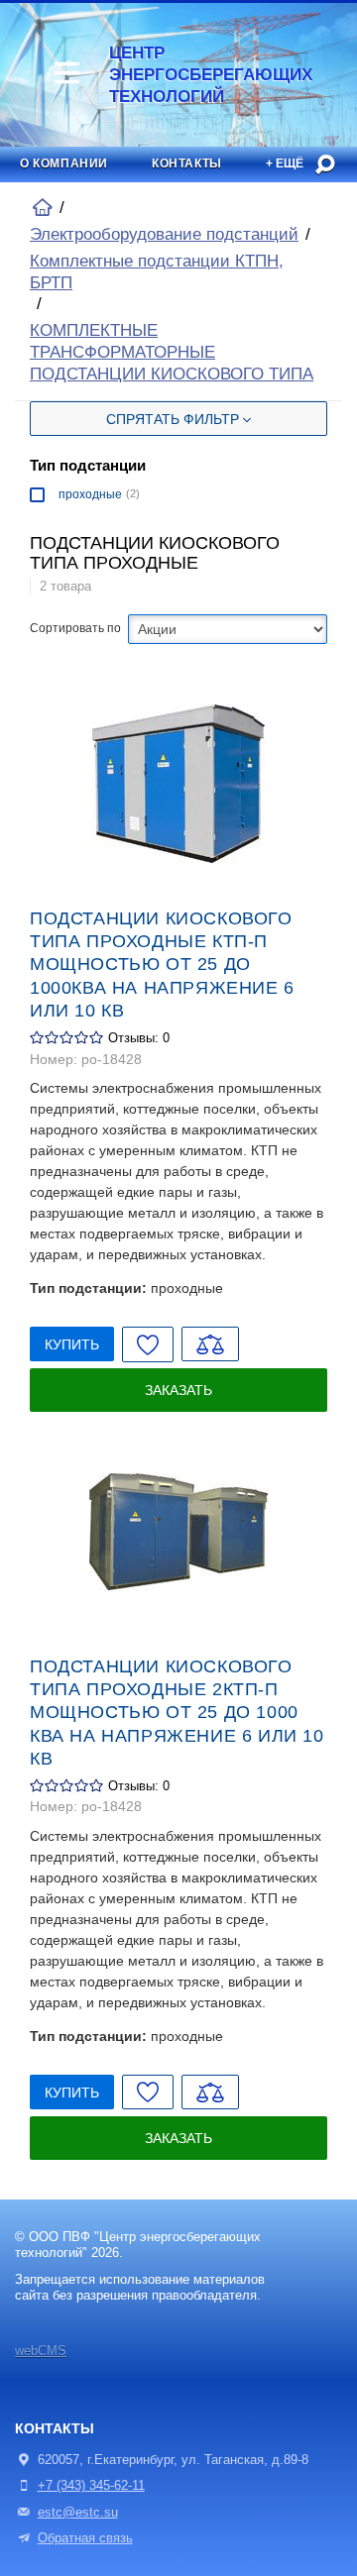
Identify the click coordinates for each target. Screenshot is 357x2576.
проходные (90, 494)
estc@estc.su (78, 2513)
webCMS (41, 2351)
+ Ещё (285, 163)
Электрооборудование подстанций (164, 234)
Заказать (178, 1390)
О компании (64, 163)
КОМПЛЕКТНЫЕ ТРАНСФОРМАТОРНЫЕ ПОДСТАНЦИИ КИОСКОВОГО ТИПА (172, 352)
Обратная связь (85, 2538)
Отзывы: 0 (139, 1038)
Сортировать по (75, 628)
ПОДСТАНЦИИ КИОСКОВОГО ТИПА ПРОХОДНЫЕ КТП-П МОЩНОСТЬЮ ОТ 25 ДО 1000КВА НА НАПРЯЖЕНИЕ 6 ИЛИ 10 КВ (162, 965)
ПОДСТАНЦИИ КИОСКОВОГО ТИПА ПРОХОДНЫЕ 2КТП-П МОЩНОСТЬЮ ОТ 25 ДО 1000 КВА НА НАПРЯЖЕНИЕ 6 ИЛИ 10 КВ (177, 1713)
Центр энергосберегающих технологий (176, 75)
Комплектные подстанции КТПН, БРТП (157, 272)
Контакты (187, 163)
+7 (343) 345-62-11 (91, 2486)
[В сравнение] (210, 1344)
